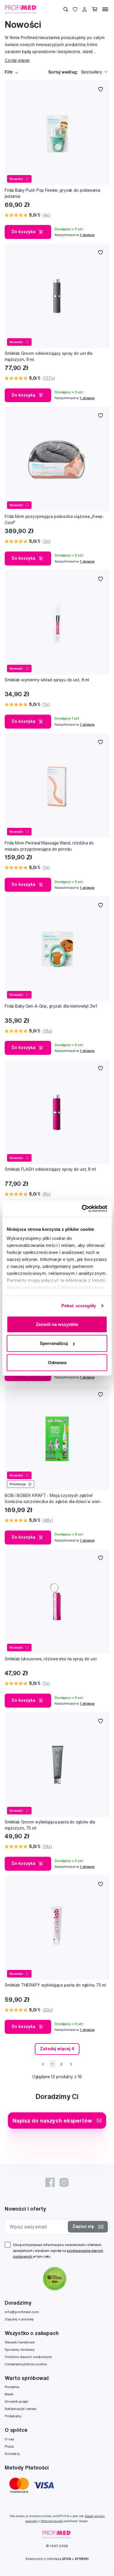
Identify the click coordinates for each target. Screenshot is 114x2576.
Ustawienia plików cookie (26, 2364)
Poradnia (12, 2387)
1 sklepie (87, 235)
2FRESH (82, 2559)
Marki (9, 2394)
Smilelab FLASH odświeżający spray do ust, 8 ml (50, 1169)
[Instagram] (64, 2182)
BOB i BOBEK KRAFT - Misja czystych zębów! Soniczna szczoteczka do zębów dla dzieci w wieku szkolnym (54, 1499)
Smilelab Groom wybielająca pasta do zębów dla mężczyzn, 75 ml (50, 1825)
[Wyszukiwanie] (66, 9)
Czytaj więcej (17, 60)
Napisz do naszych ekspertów (52, 2120)
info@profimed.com (22, 2312)
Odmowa (57, 1362)
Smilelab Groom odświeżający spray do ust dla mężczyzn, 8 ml (49, 356)
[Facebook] (50, 2182)
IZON (66, 2559)
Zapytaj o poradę (19, 2319)
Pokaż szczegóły (79, 1306)
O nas (9, 2439)
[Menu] (105, 9)
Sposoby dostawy (20, 2349)
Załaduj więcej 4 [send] (57, 2049)
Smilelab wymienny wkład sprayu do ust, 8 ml (47, 680)
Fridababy (13, 2416)
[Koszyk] (95, 9)
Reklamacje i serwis (20, 2409)
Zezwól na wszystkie (57, 1324)
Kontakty (12, 2454)
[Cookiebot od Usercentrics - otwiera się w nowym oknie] (82, 1209)
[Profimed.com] (21, 9)
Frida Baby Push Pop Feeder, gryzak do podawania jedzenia (52, 193)
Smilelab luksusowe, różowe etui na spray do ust (51, 1659)
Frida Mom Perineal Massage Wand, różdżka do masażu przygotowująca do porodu (49, 846)
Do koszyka (24, 232)
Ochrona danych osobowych (28, 2357)
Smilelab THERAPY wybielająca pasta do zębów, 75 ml (55, 1985)
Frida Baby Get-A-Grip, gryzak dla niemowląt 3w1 (51, 1006)
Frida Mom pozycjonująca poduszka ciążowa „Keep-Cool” (54, 520)
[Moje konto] (84, 9)
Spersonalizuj (54, 1343)
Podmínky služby (52, 2521)
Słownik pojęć (17, 2401)
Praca (9, 2446)
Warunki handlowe (20, 2342)
